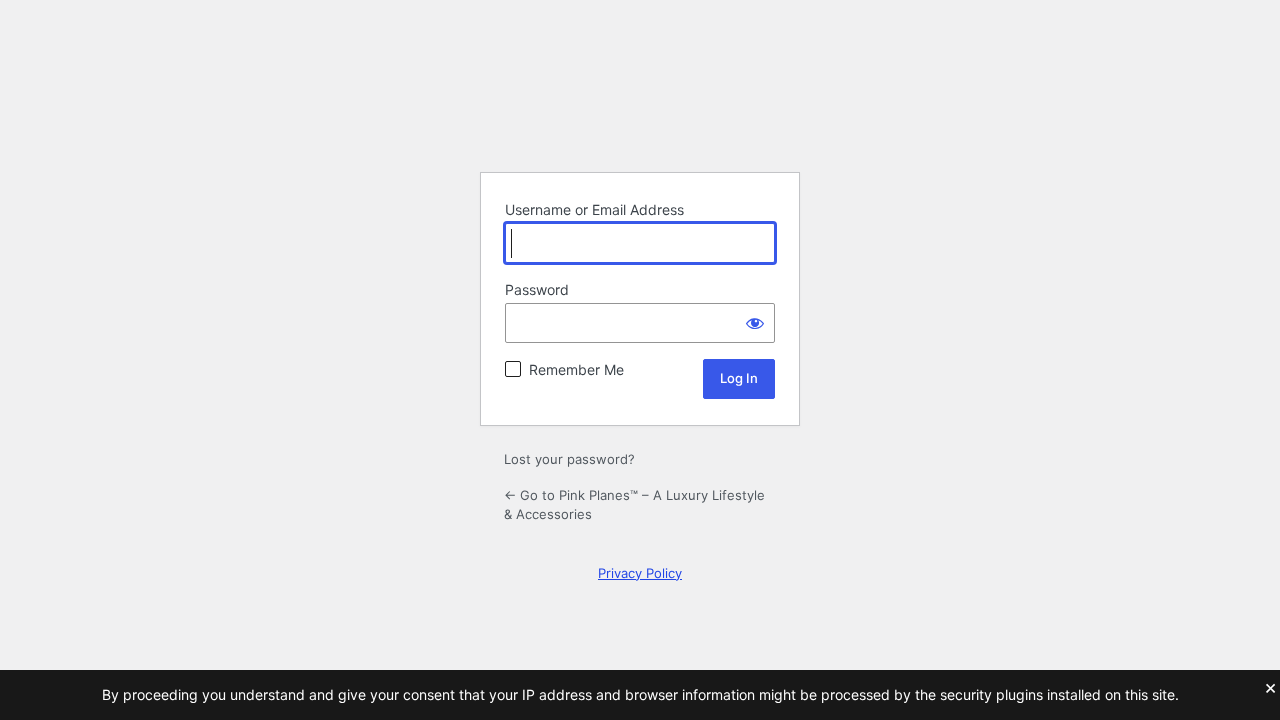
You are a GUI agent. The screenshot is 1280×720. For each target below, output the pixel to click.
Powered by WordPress (640, 106)
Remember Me (576, 369)
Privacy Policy (640, 573)
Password (537, 289)
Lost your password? (569, 459)
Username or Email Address (594, 209)
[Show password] (755, 323)
